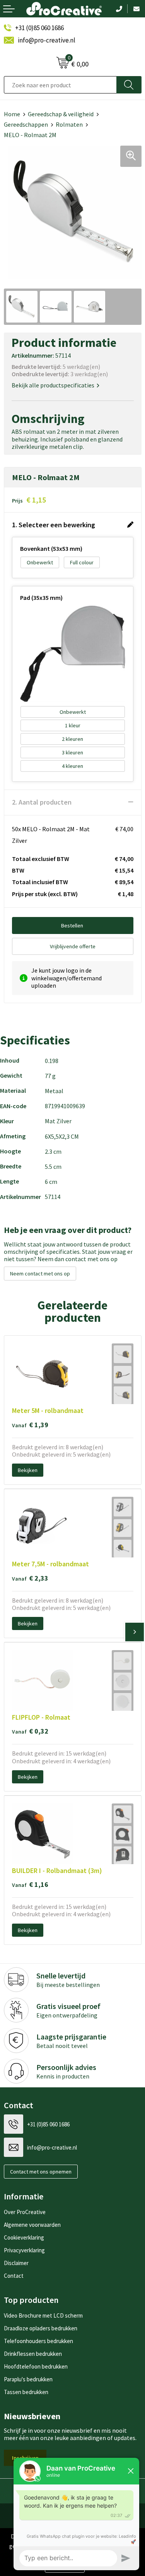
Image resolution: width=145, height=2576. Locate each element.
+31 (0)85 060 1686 (39, 28)
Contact (14, 2276)
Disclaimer (16, 2263)
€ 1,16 (30, 1884)
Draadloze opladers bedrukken (41, 2328)
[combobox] (60, 85)
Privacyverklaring (24, 2250)
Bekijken (28, 1470)
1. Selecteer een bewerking (54, 525)
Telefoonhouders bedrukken (38, 2341)
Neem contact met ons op (40, 1274)
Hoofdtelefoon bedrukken (36, 2366)
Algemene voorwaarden (32, 2225)
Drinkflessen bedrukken (33, 2354)
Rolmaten (69, 124)
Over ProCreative (25, 2212)
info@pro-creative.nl (47, 40)
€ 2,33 (30, 1578)
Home (12, 114)
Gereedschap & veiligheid (61, 114)
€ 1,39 (30, 1425)
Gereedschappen (26, 124)
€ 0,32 (30, 1731)
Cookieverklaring (24, 2237)
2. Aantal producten (42, 802)
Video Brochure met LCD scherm (43, 2315)
